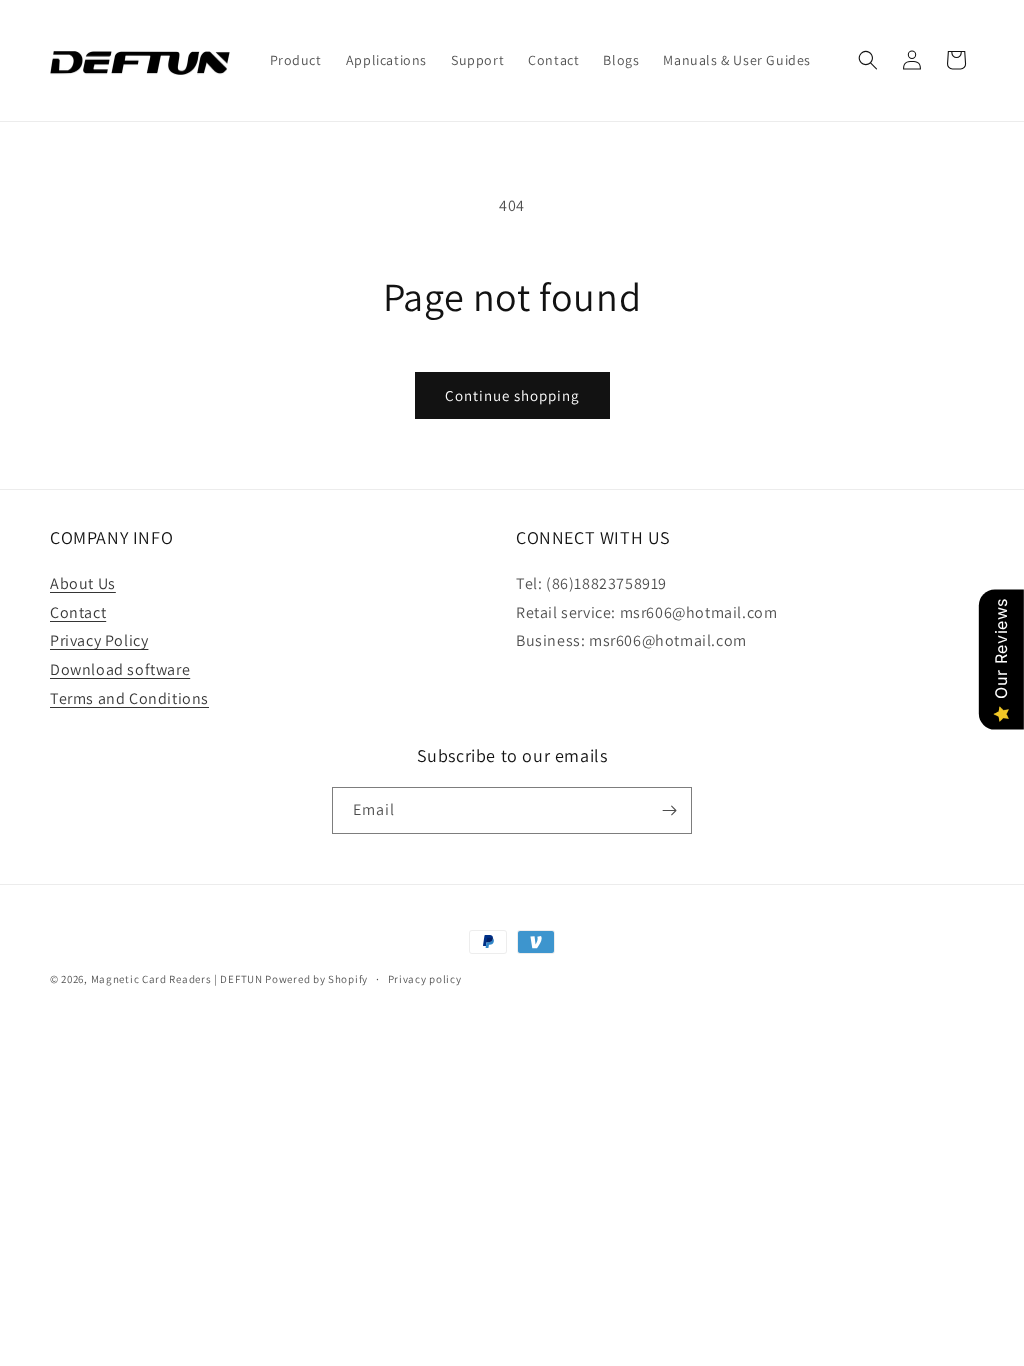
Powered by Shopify (316, 979)
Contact (78, 612)
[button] (868, 60)
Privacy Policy (99, 640)
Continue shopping (512, 395)
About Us (83, 583)
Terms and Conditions (129, 698)
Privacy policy (425, 979)
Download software (120, 669)
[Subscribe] (669, 810)
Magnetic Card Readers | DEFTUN (177, 979)
